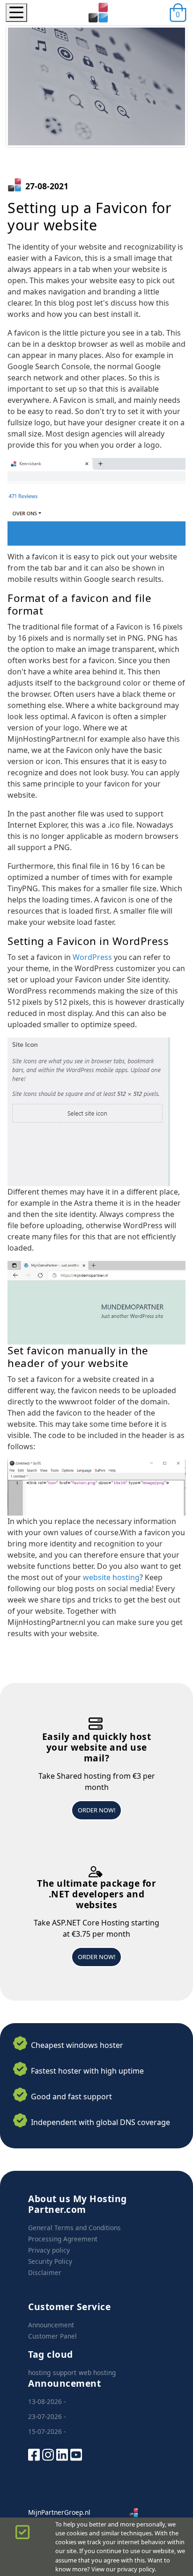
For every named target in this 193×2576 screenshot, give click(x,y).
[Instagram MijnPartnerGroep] (48, 2454)
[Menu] (16, 13)
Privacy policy (49, 2250)
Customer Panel (52, 2336)
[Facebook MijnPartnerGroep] (34, 2454)
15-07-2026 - (47, 2431)
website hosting (111, 1577)
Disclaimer (45, 2272)
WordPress (92, 957)
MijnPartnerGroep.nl (59, 2512)
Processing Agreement (63, 2239)
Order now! (96, 1810)
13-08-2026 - (47, 2401)
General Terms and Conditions (74, 2228)
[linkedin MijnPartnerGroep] (62, 2454)
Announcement (51, 2325)
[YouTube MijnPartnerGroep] (76, 2454)
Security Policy (50, 2261)
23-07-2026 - (47, 2416)
